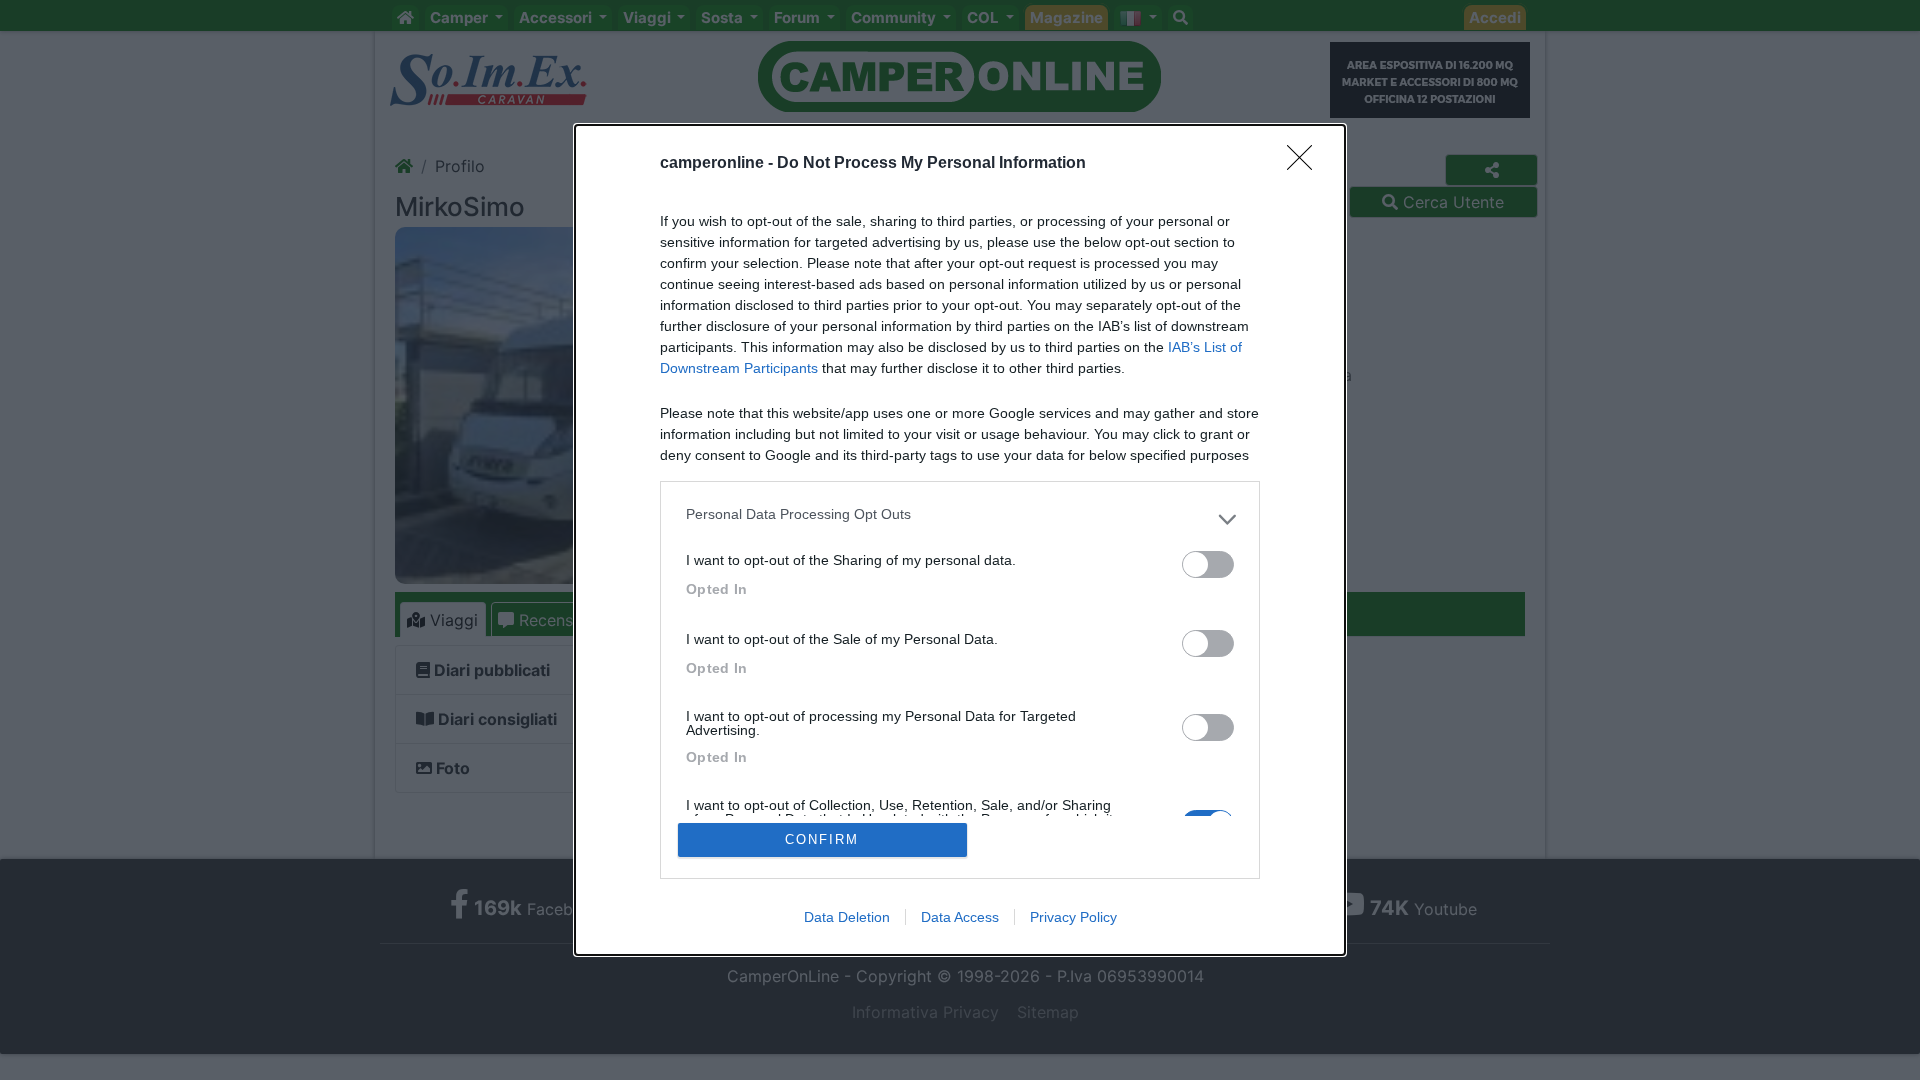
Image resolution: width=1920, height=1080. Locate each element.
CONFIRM (822, 839)
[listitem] (960, 519)
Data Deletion (847, 917)
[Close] (1306, 164)
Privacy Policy (1073, 917)
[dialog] (960, 540)
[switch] (1208, 564)
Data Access (960, 917)
